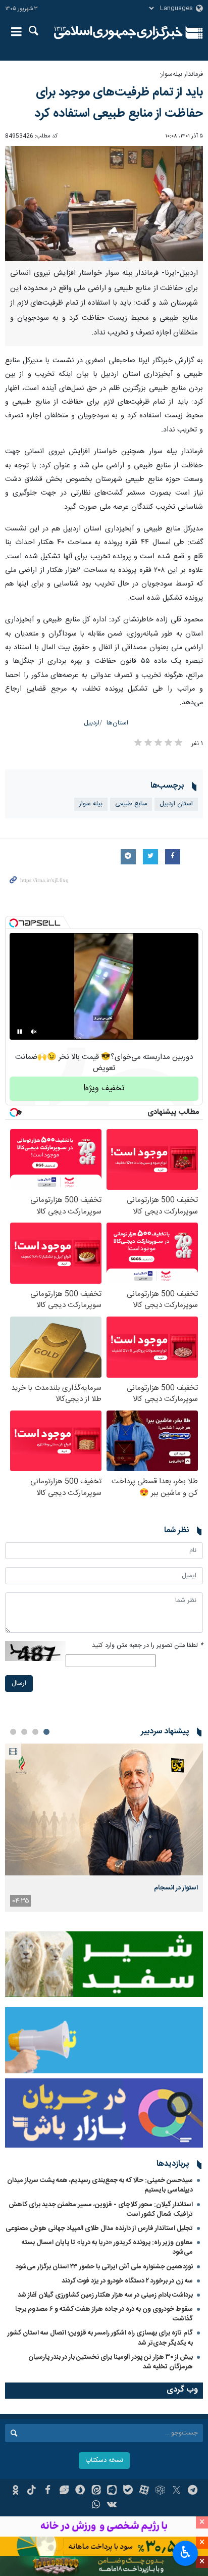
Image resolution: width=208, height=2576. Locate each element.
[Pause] (20, 1032)
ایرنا (118, 33)
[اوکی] (15, 2491)
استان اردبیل (176, 804)
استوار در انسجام (176, 1888)
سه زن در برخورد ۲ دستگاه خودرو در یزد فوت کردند (127, 2281)
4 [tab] (13, 1732)
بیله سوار (91, 804)
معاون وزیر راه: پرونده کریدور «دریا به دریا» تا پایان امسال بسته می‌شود (107, 2247)
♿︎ (186, 2552)
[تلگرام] (193, 2491)
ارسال (19, 1684)
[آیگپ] (112, 2491)
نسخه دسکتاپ (104, 2461)
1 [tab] (46, 1732)
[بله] (128, 2491)
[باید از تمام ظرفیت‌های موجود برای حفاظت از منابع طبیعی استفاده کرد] (104, 204)
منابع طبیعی (131, 804)
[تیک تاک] (32, 2491)
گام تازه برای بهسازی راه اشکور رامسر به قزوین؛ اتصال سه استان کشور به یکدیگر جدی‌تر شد (100, 2338)
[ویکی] (112, 2506)
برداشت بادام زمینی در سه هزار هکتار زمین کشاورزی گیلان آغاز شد (105, 2295)
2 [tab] (35, 1732)
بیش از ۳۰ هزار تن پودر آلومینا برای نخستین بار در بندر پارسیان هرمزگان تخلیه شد (111, 2362)
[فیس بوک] (48, 2491)
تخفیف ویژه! (104, 1088)
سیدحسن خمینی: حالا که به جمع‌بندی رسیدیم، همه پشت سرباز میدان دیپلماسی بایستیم (100, 2185)
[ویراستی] (64, 2491)
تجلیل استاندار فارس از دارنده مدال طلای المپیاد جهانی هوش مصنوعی (99, 2228)
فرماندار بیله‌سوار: (180, 75)
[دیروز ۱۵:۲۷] (104, 1809)
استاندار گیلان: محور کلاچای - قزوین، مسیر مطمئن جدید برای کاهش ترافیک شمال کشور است (101, 2209)
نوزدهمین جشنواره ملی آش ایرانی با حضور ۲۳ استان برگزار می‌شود (104, 2267)
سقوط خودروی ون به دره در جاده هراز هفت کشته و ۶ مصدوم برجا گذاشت (104, 2314)
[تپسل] (14, 923)
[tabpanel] (104, 1828)
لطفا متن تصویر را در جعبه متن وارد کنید (147, 1646)
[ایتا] (96, 2491)
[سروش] (80, 2491)
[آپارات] (144, 2491)
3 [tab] (24, 1732)
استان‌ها (117, 723)
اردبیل (92, 723)
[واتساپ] (96, 2506)
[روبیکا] (160, 2491)
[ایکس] (176, 2491)
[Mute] (34, 1032)
